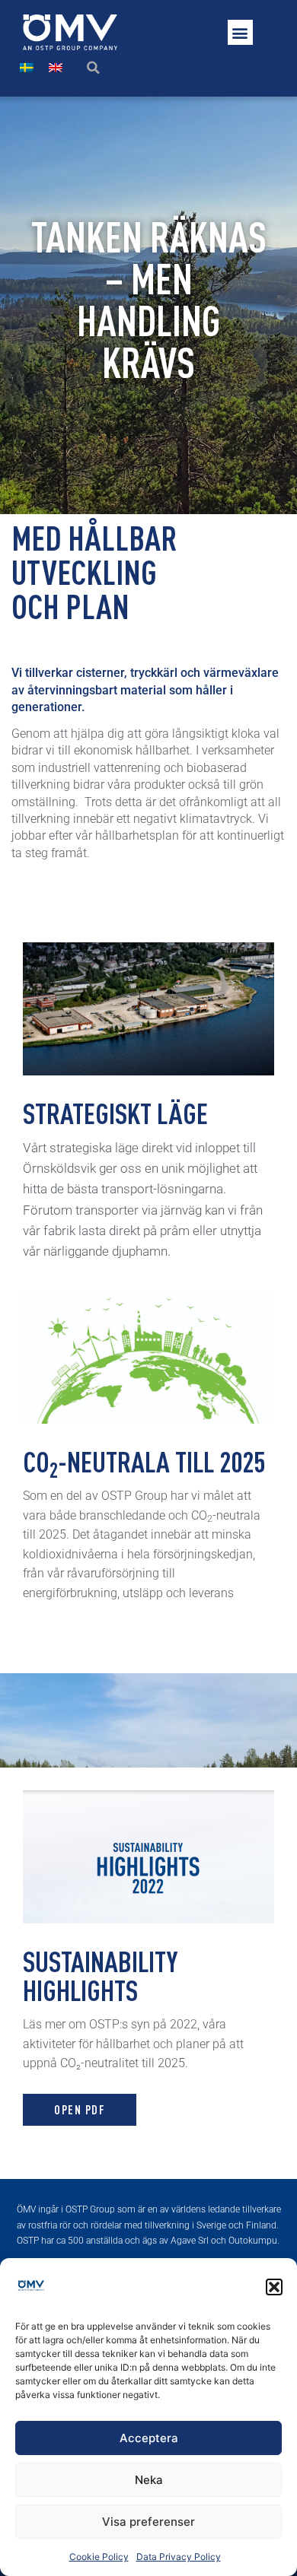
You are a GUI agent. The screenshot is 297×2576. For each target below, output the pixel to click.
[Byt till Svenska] (27, 67)
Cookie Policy (99, 2557)
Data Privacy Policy (179, 2557)
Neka (149, 2480)
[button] (274, 2287)
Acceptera (149, 2438)
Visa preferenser (148, 2522)
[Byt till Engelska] (56, 67)
